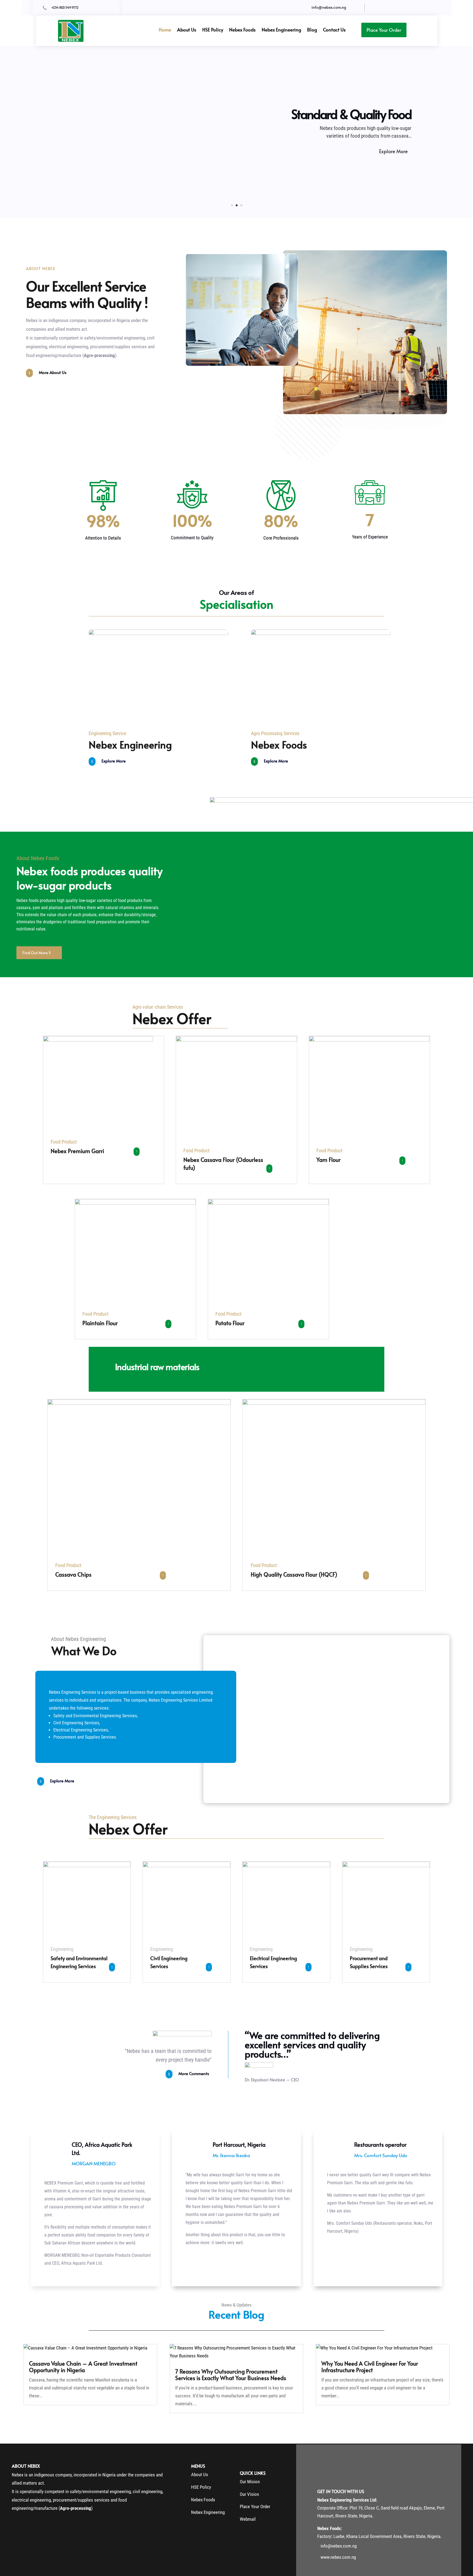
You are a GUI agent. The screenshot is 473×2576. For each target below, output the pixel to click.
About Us (187, 30)
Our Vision (249, 2494)
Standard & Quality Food (351, 114)
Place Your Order (384, 30)
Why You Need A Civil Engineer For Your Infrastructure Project (370, 2367)
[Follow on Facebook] (377, 8)
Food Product (64, 1142)
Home (165, 30)
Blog (312, 30)
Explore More (393, 151)
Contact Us (334, 30)
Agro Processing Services (275, 733)
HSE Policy (213, 30)
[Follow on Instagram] (395, 8)
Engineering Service (107, 733)
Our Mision (250, 2482)
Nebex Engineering (281, 30)
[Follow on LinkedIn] (405, 8)
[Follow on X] (386, 8)
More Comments (194, 2073)
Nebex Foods (242, 30)
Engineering (62, 1949)
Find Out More (35, 953)
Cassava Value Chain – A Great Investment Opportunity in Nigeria (83, 2367)
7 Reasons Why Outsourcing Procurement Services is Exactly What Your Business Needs (231, 2375)
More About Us (53, 372)
